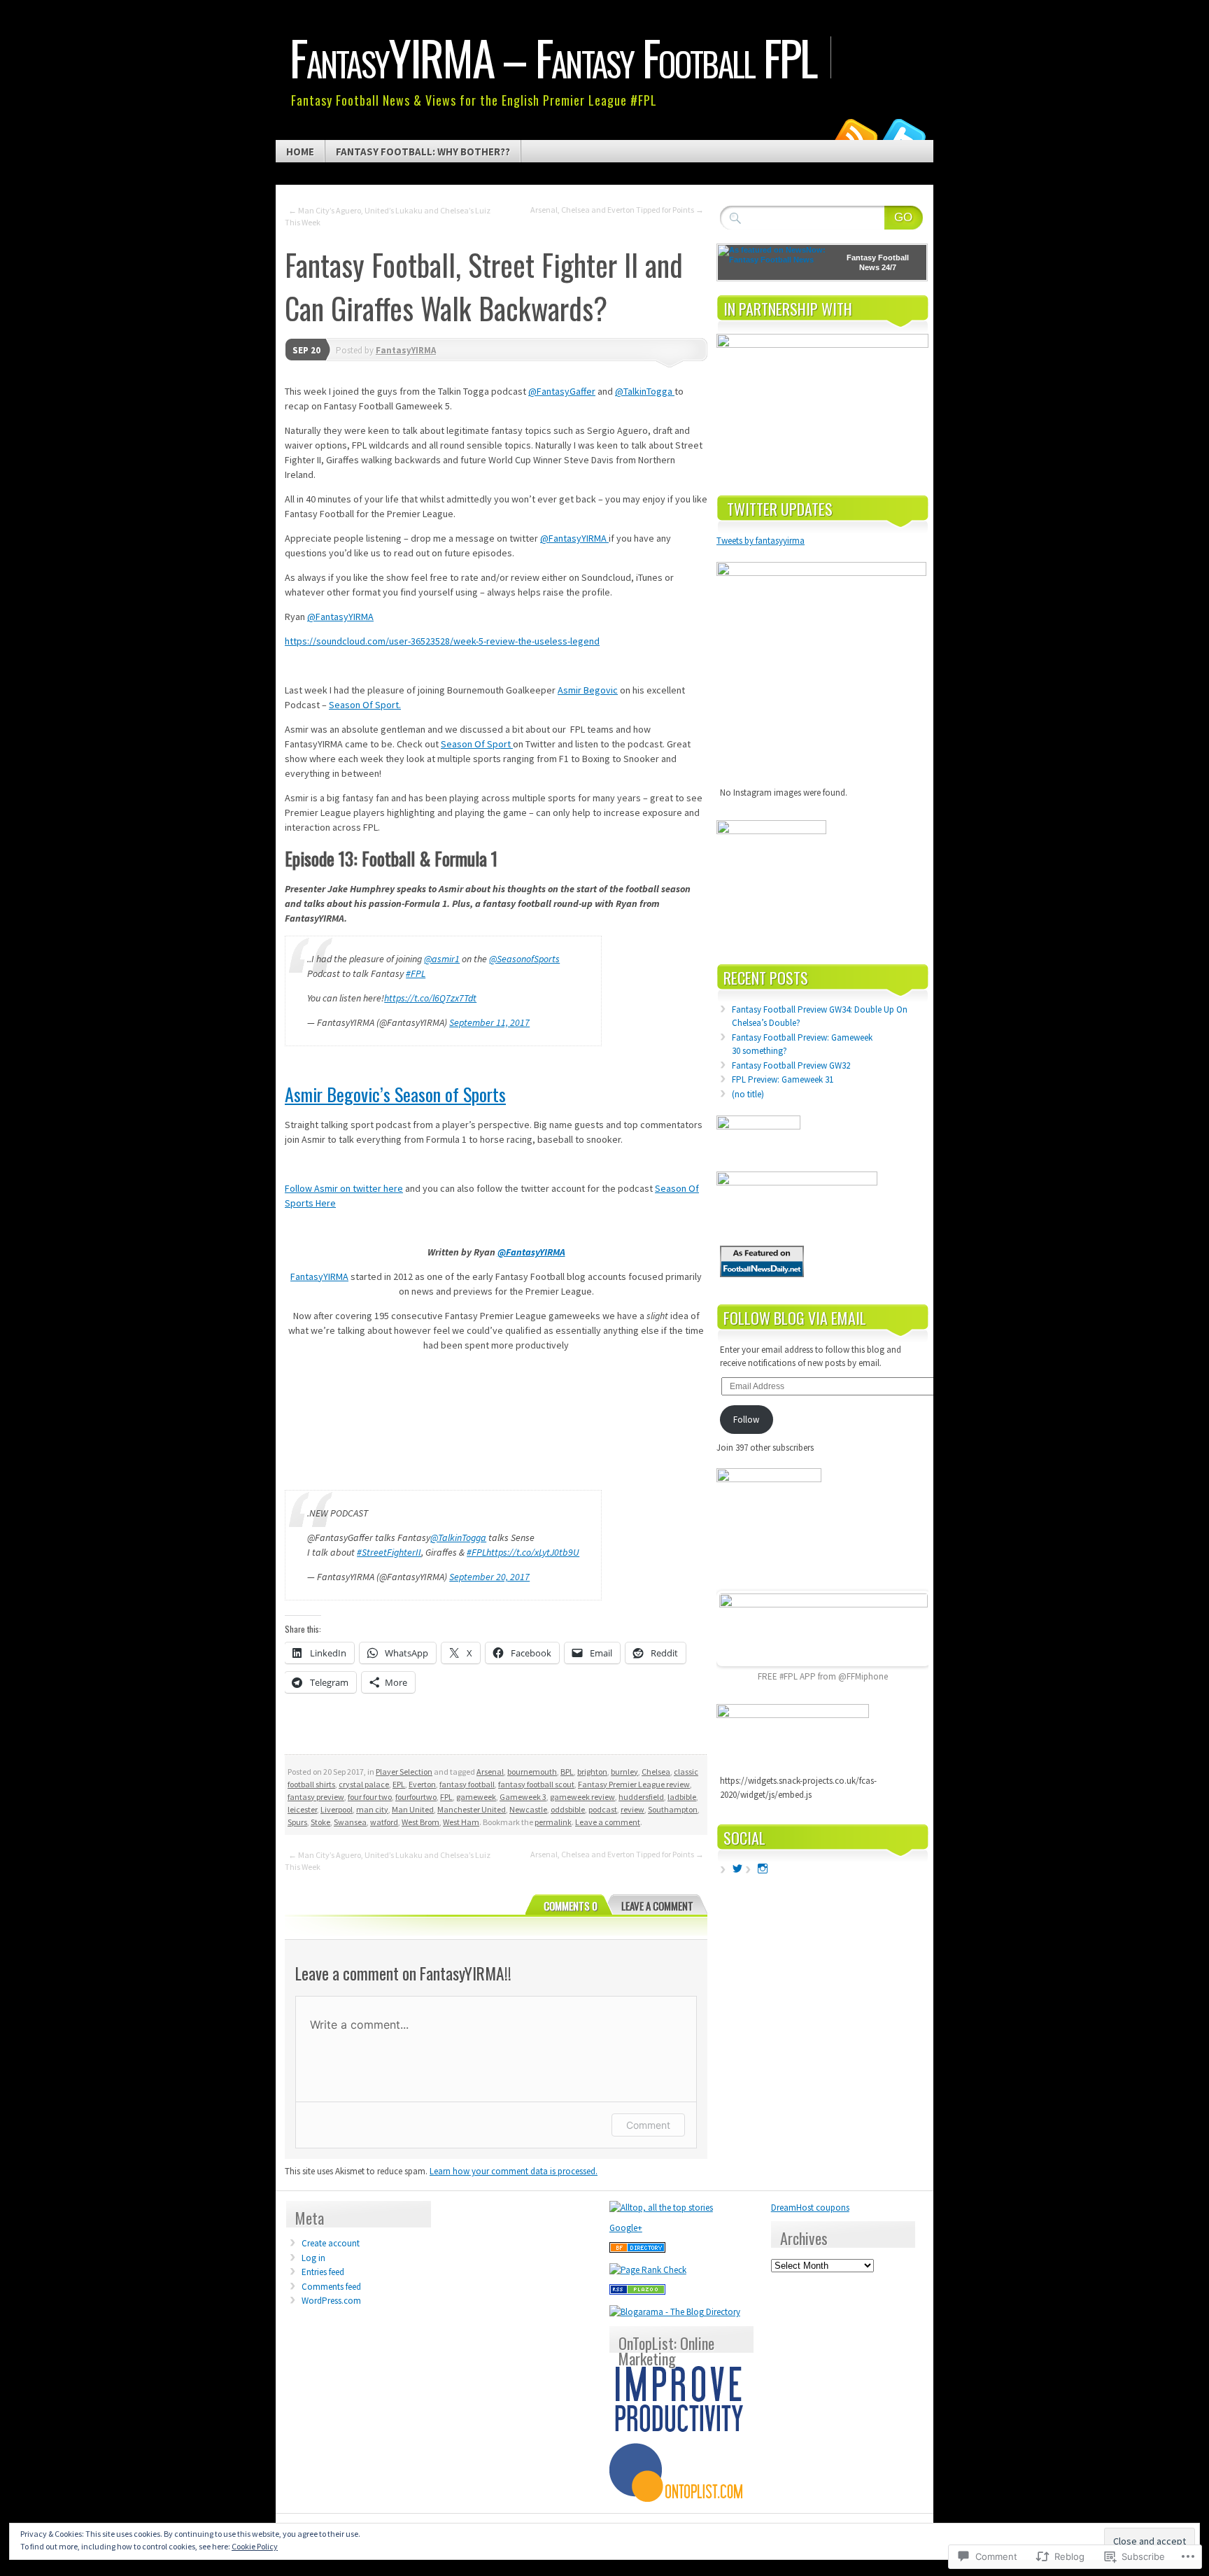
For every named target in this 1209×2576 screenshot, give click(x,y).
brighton (592, 1772)
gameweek (476, 1797)
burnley (624, 1772)
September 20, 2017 (489, 1577)
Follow (746, 1420)
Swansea (350, 1822)
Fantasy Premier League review (634, 1784)
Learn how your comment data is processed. (514, 2171)
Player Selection (404, 1772)
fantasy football (467, 1784)
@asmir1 (442, 959)
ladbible (682, 1797)
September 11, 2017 (489, 1022)
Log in (313, 2258)
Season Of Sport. (365, 705)
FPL (446, 1797)
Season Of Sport (477, 744)
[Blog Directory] (637, 2250)
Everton (422, 1784)
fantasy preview (316, 1797)
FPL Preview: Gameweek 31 (783, 1079)
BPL (567, 1772)
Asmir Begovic (588, 690)
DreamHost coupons (810, 2208)
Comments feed (331, 2287)
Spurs (297, 1822)
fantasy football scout (536, 1784)
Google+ (626, 2228)
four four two (370, 1797)
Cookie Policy (255, 2546)
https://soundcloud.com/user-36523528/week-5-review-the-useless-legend (442, 641)
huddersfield (641, 1797)
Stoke (320, 1822)
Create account (331, 2243)
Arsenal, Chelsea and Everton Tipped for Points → (617, 210)
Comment (648, 2125)
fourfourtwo (416, 1797)
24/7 (888, 267)
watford (384, 1822)
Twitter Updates (780, 509)
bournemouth (532, 1772)
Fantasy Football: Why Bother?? (423, 152)
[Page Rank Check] (648, 2270)
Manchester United (472, 1809)
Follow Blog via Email (795, 1318)
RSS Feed (855, 135)
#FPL (416, 973)
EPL (399, 1784)
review (632, 1809)
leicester (302, 1809)
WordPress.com (331, 2301)
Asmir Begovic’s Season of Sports (395, 1094)
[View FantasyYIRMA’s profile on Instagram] (763, 1868)
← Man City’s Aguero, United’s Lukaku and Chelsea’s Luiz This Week (388, 216)
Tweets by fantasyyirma (761, 541)
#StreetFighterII (389, 1552)
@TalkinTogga (645, 391)
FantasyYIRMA (406, 350)
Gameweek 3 (523, 1797)
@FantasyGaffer (562, 391)
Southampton (673, 1809)
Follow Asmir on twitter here (344, 1188)
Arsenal (490, 1772)
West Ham (461, 1822)
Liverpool (337, 1809)
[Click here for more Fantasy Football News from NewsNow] (774, 262)
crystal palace (364, 1784)
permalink (553, 1822)
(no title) (748, 1094)
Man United (413, 1809)
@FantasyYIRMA (574, 538)
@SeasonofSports (524, 959)
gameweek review (582, 1797)
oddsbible (568, 1809)
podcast (603, 1809)
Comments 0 (571, 1906)
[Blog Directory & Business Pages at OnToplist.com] (679, 2499)
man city (372, 1809)
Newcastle (528, 1809)
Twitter (904, 135)
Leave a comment (608, 1822)
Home (300, 152)
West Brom (420, 1822)
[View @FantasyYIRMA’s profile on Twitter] (737, 1868)
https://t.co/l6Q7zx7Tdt (430, 998)
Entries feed (323, 2272)
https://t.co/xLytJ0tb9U (533, 1552)
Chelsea (656, 1772)
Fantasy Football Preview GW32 (791, 1065)
